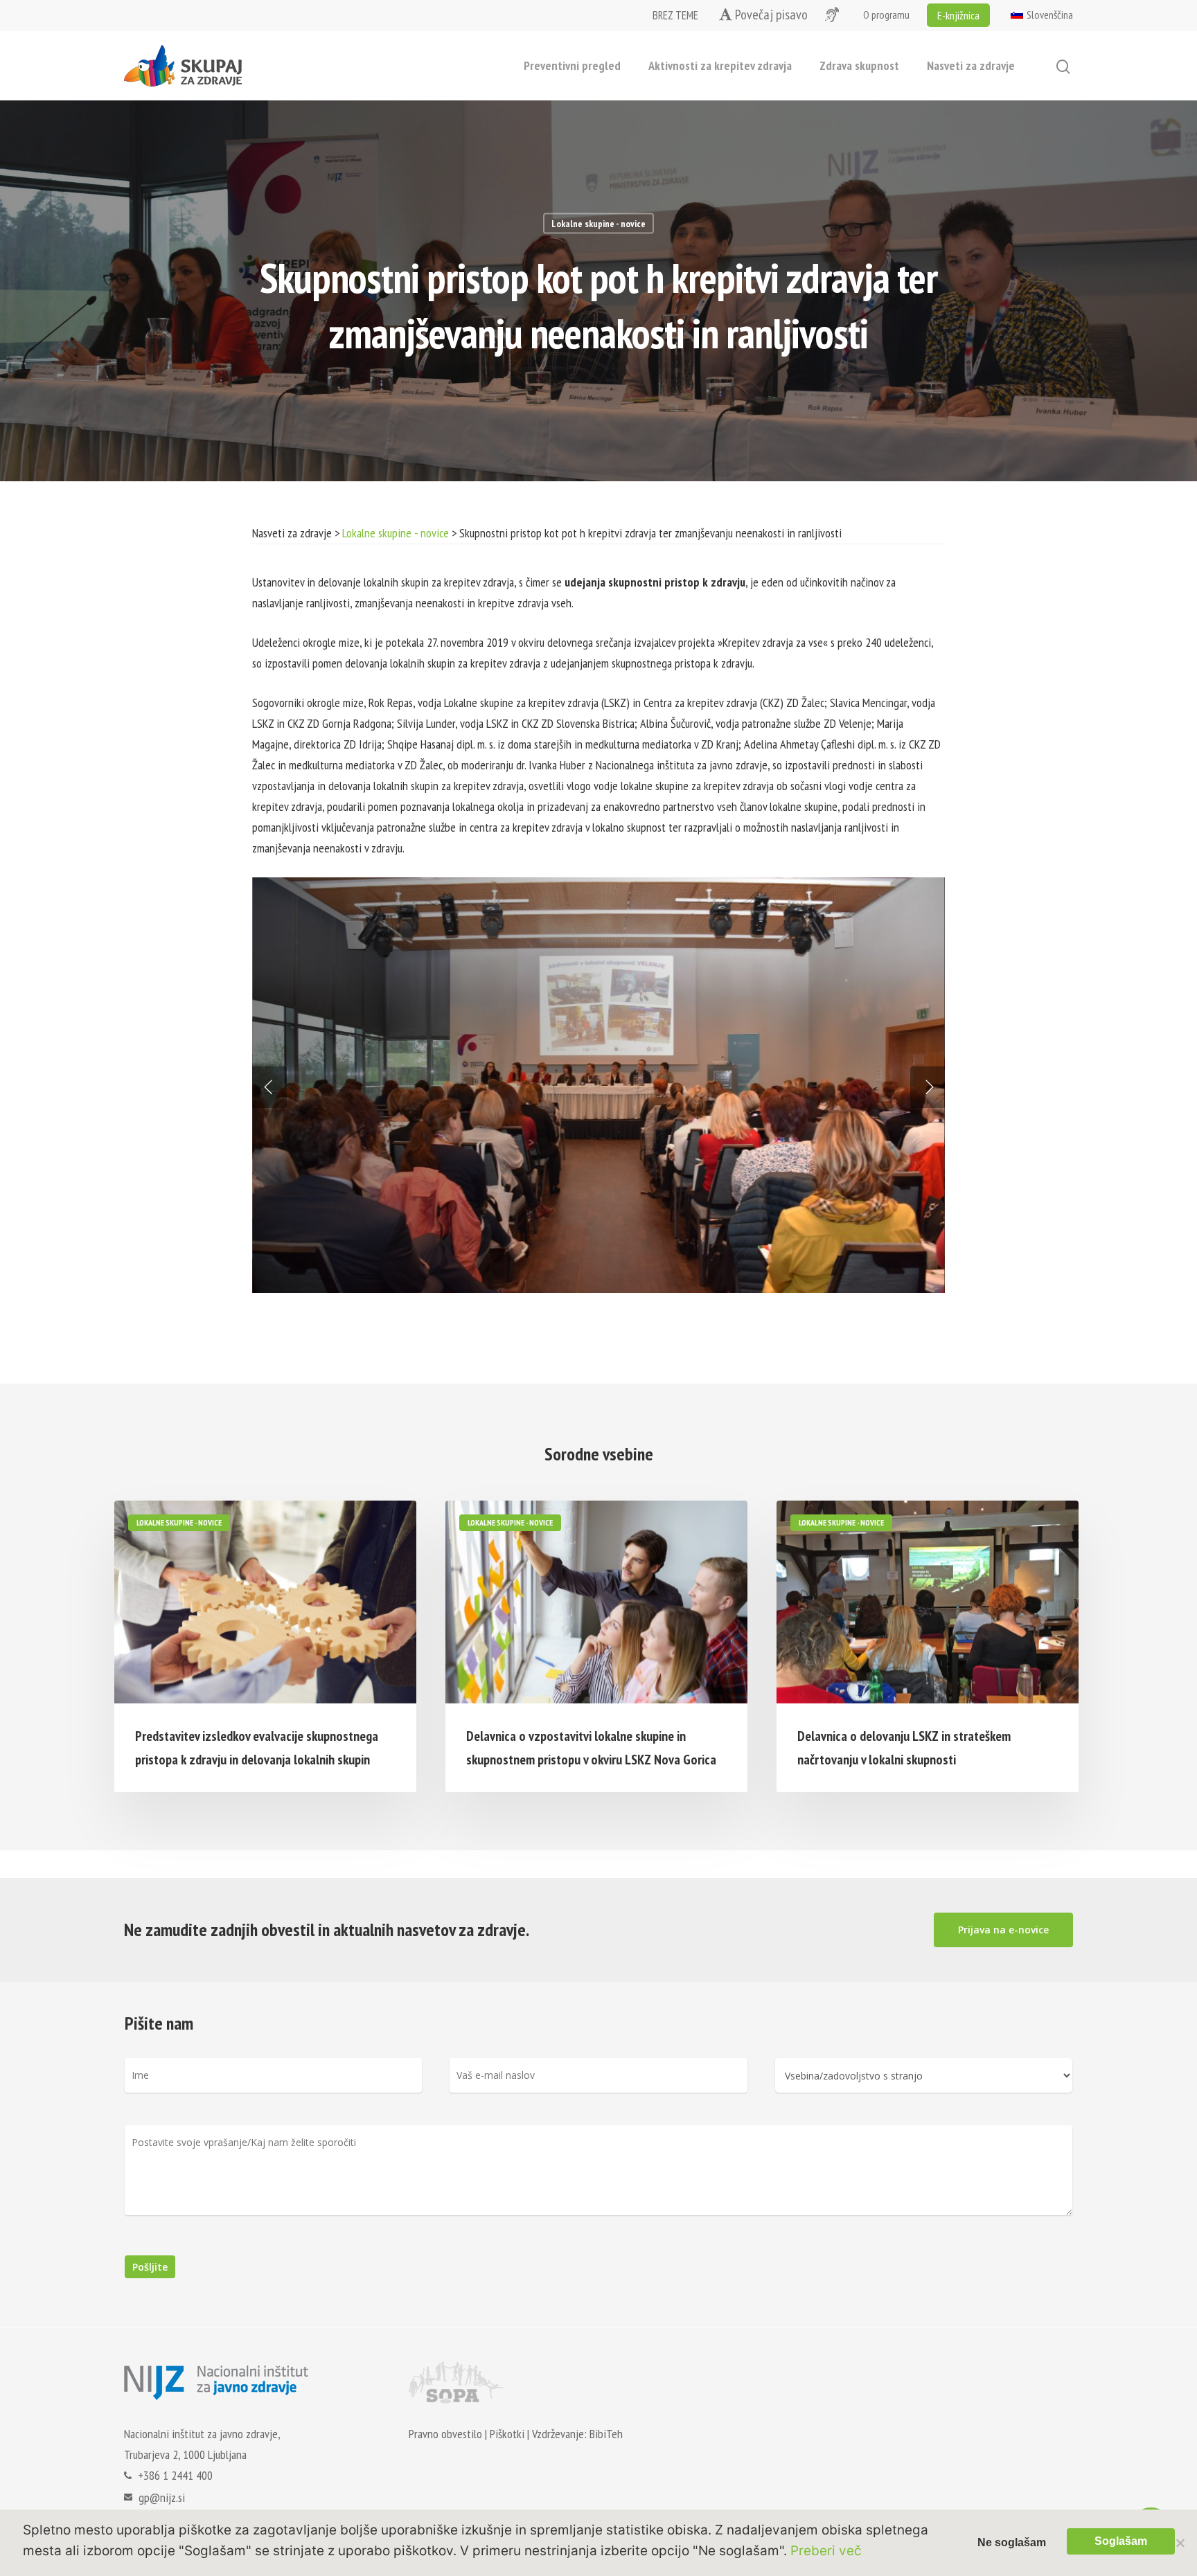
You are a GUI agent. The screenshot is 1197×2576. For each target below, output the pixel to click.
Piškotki (507, 2434)
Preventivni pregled (572, 65)
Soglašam (1121, 2541)
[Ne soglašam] (1180, 2543)
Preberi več (826, 2551)
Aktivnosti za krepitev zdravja (720, 65)
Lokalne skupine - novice (598, 224)
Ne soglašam (1012, 2542)
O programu (886, 15)
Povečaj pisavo (770, 15)
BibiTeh (606, 2434)
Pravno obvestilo (445, 2434)
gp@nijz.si (162, 2497)
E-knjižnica (958, 15)
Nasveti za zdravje (971, 65)
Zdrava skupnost (859, 65)
